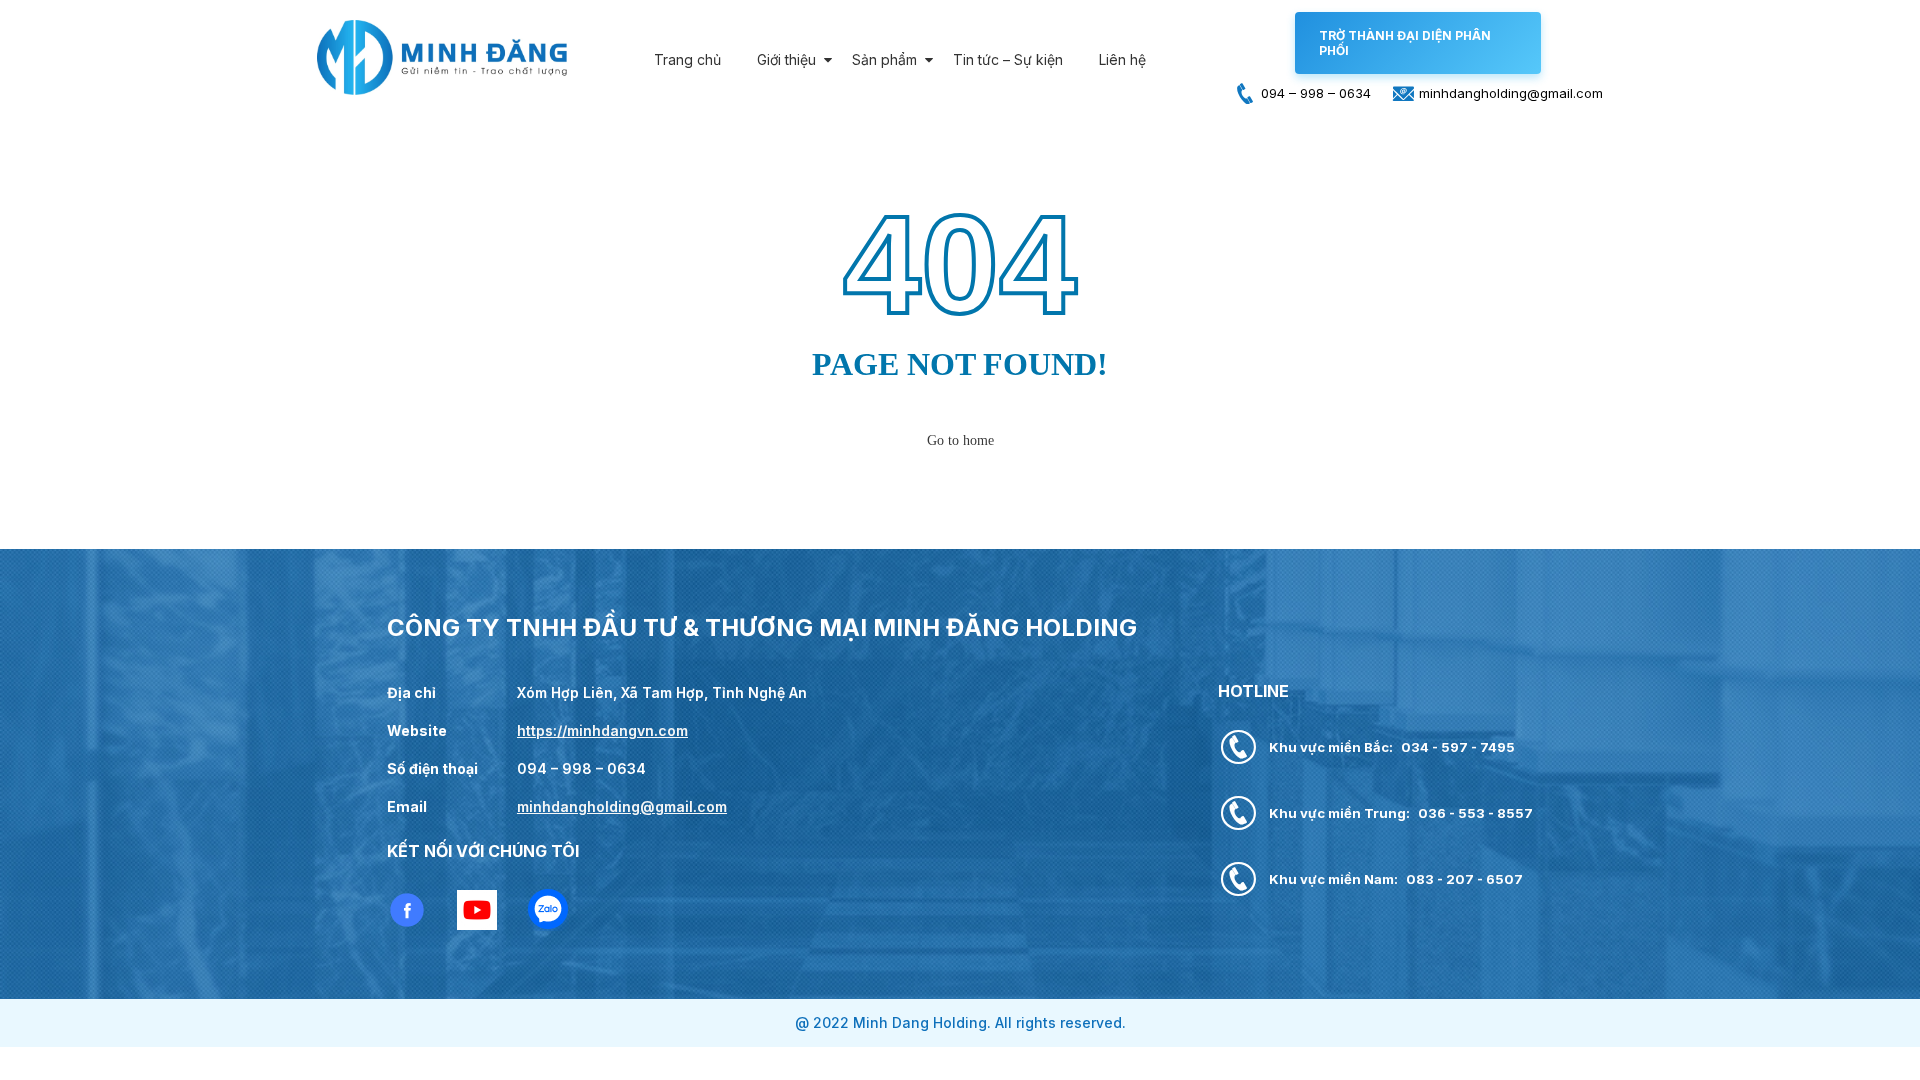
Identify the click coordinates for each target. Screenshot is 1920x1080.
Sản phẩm (884, 59)
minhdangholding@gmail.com (622, 806)
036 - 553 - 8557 (1475, 813)
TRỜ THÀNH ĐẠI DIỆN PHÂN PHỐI (1405, 43)
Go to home (960, 440)
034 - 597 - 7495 (1458, 747)
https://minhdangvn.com (602, 730)
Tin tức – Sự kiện (1008, 59)
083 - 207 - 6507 (1464, 879)
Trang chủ (687, 59)
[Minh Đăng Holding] (442, 90)
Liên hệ (1122, 59)
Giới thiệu (786, 59)
